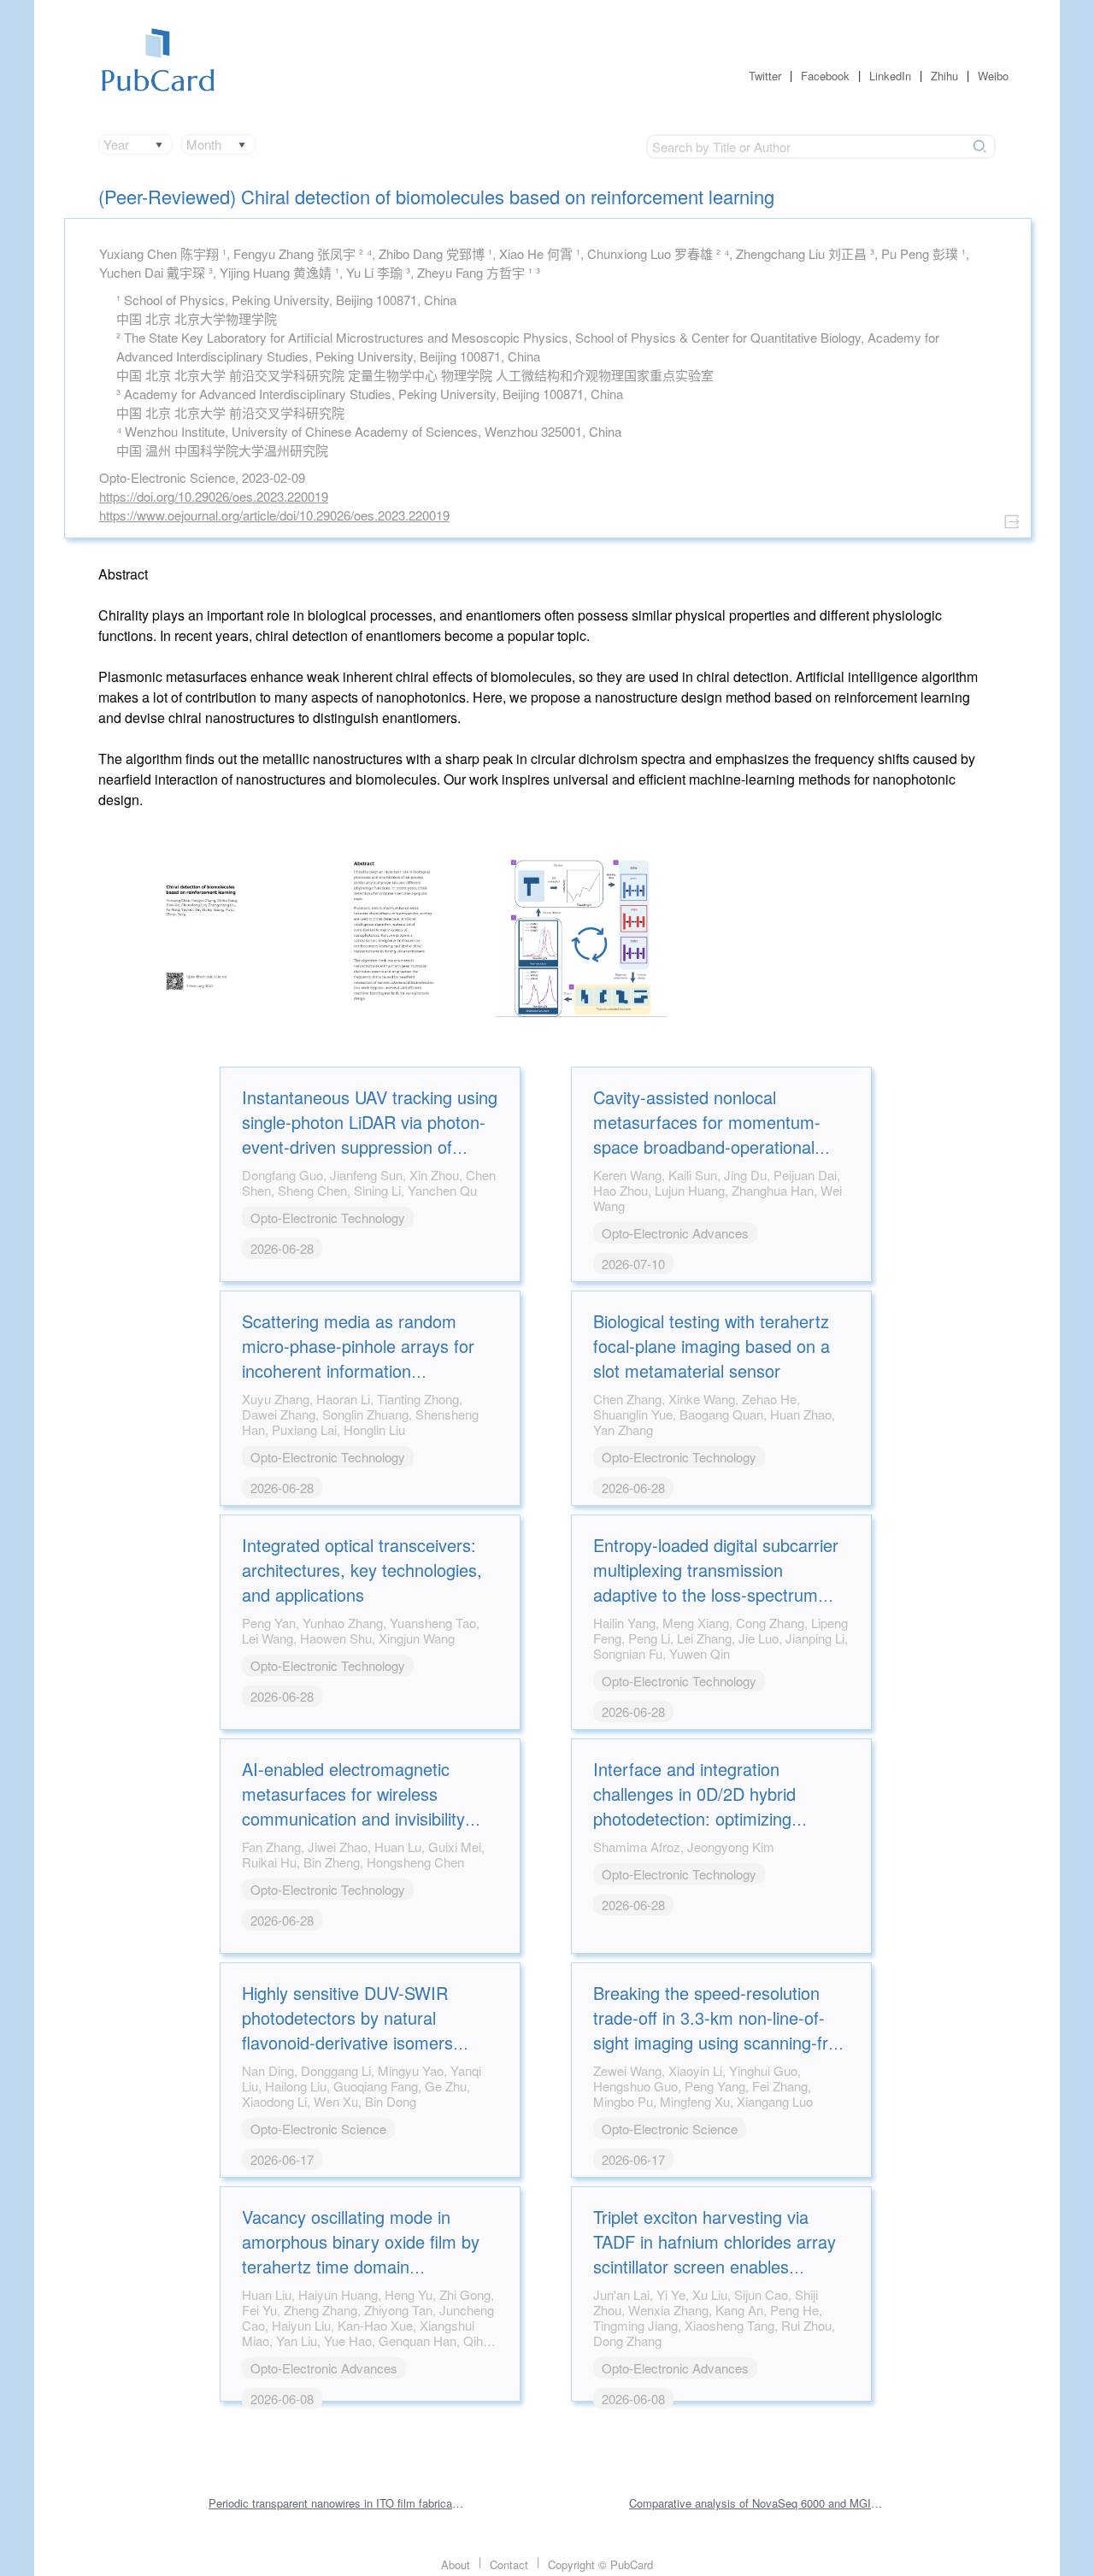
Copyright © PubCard (600, 2564)
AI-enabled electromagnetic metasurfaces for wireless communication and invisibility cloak (353, 1806)
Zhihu (944, 76)
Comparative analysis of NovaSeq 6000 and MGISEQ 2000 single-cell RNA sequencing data (757, 2503)
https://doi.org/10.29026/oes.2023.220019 (214, 496)
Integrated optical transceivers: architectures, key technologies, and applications (362, 1570)
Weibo (993, 76)
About (456, 2564)
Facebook (825, 76)
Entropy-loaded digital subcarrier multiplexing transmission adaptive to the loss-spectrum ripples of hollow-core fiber (716, 1582)
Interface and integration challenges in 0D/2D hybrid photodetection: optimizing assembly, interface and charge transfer (712, 1818)
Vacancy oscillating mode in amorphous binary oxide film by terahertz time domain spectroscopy (361, 2254)
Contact (509, 2564)
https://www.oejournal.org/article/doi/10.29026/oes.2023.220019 (274, 515)
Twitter (765, 76)
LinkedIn (890, 76)
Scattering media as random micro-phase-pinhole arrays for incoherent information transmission (358, 1358)
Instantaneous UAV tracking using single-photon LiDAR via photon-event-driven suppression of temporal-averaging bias (370, 1134)
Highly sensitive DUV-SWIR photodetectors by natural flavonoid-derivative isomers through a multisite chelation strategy (348, 2042)
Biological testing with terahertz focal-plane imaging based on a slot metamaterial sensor (712, 1346)
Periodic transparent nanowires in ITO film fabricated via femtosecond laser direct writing (337, 2503)
